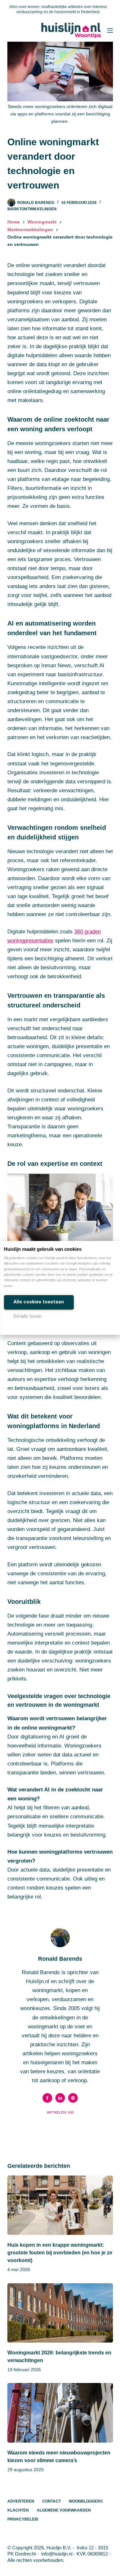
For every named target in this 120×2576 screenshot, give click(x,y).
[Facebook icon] (47, 2098)
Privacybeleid (23, 2519)
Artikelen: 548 (60, 2112)
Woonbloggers (86, 2501)
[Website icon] (73, 2098)
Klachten (18, 2510)
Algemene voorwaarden (64, 2510)
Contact (52, 2501)
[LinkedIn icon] (60, 2098)
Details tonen (28, 1316)
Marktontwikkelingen (32, 209)
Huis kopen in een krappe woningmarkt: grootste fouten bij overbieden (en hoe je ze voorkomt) (60, 2253)
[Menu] (110, 30)
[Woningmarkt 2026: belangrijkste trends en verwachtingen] (60, 2313)
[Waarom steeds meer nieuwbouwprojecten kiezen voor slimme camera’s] (60, 2413)
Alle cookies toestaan (39, 1302)
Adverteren (21, 2501)
